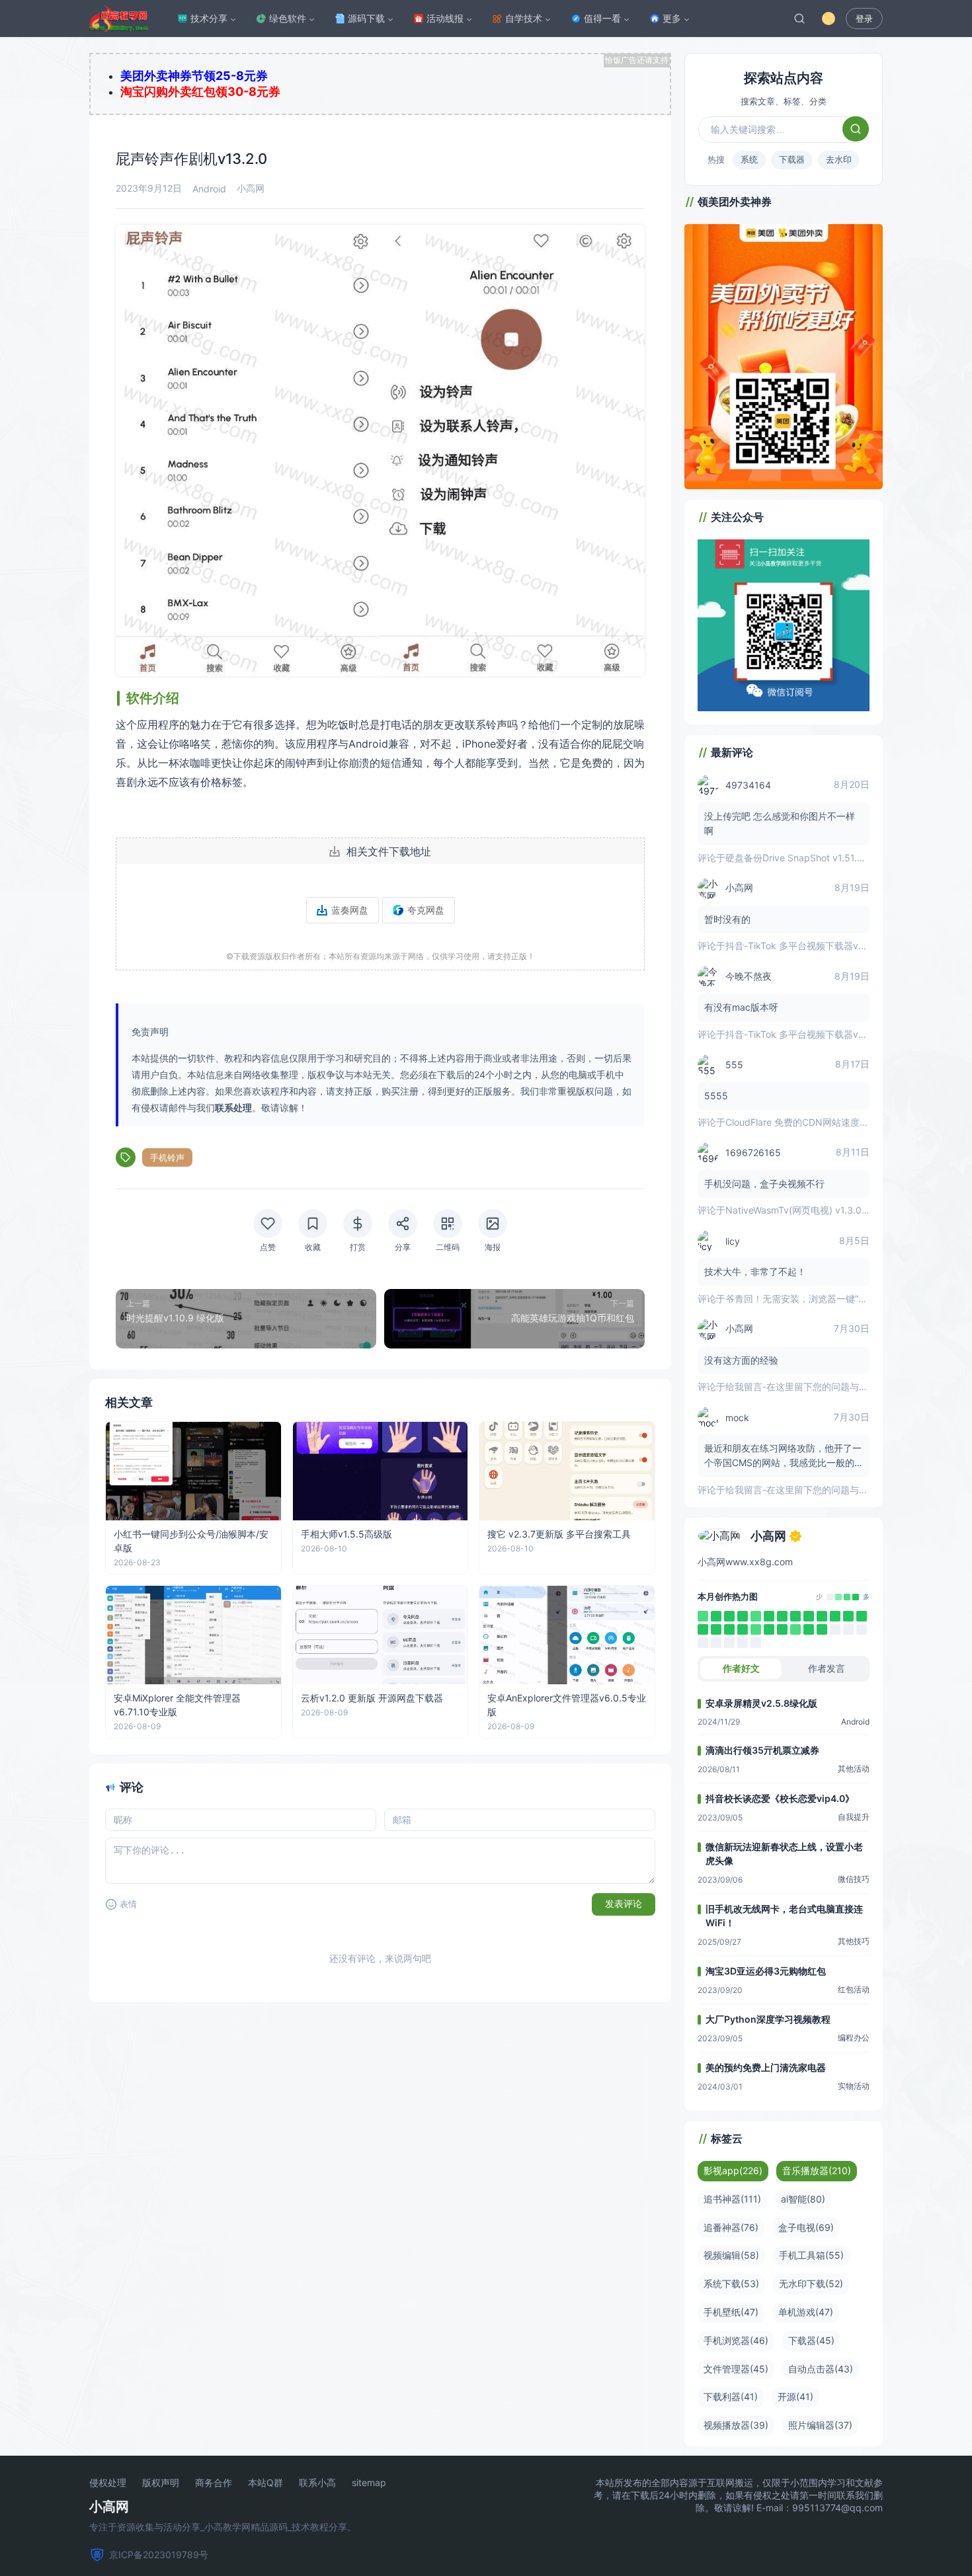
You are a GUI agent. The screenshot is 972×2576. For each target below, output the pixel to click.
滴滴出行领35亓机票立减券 (762, 1750)
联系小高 (317, 2483)
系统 (749, 159)
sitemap (369, 2483)
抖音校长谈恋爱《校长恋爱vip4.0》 (780, 1798)
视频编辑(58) (731, 2255)
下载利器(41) (731, 2397)
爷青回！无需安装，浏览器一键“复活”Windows (822, 1299)
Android (209, 189)
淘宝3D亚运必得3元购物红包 (766, 1971)
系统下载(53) (731, 2283)
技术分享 (209, 18)
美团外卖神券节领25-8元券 (194, 76)
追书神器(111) (732, 2199)
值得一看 (602, 18)
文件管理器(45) (736, 2369)
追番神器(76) (731, 2227)
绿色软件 (288, 18)
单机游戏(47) (806, 2312)
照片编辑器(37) (820, 2425)
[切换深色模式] (829, 19)
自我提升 (854, 1817)
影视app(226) (733, 2170)
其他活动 (854, 1769)
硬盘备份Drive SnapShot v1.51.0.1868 (806, 858)
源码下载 (366, 18)
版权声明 (161, 2483)
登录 (864, 19)
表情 (128, 1904)
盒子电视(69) (806, 2227)
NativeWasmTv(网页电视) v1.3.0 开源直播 (813, 1210)
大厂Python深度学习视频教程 (768, 2019)
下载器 (792, 159)
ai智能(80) (803, 2199)
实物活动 (854, 2086)
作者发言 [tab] (827, 1668)
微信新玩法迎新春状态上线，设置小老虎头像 (784, 1854)
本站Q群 (265, 2483)
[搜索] (799, 19)
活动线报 (445, 18)
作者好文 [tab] (741, 1668)
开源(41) (795, 2397)
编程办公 (854, 2038)
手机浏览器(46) (736, 2340)
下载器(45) (811, 2340)
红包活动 (854, 1989)
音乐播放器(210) (817, 2170)
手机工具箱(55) (811, 2255)
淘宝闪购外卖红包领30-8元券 (200, 92)
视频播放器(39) (736, 2425)
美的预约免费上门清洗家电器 (766, 2067)
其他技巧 (854, 1941)
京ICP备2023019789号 (159, 2555)
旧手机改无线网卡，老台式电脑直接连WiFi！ (784, 1916)
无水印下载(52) (811, 2283)
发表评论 (624, 1904)
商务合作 (214, 2483)
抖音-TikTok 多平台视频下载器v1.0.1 (801, 946)
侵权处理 (108, 2483)
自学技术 (524, 18)
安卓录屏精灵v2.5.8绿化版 (761, 1703)
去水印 (839, 159)
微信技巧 (854, 1879)
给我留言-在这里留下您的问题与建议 (801, 1386)
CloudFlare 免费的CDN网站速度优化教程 (811, 1122)
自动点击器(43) (821, 2369)
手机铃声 (167, 1157)
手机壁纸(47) (731, 2312)
